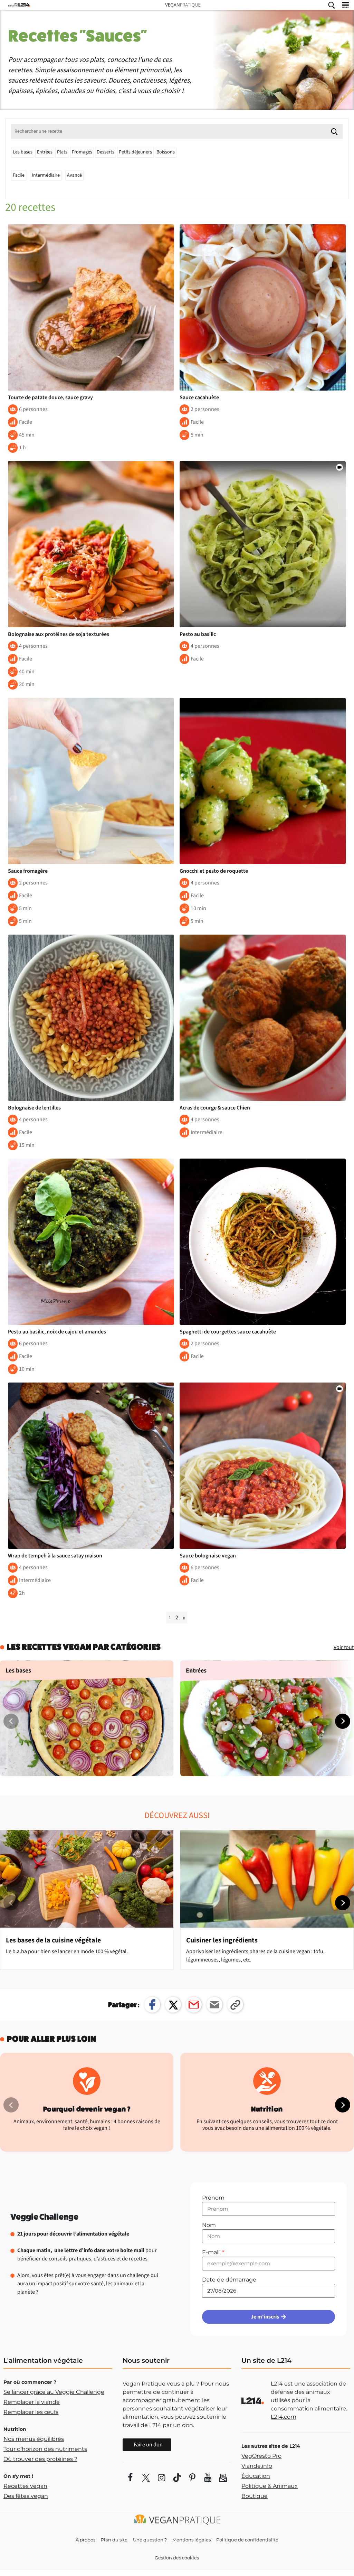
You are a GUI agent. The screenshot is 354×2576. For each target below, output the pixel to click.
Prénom (213, 2198)
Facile (19, 175)
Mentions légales (192, 2540)
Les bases (23, 152)
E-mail (212, 2252)
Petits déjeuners (135, 152)
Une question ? (150, 2540)
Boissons (166, 152)
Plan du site (114, 2540)
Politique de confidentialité (247, 2540)
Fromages (82, 152)
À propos (85, 2540)
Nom (209, 2225)
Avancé (74, 175)
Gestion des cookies (177, 2558)
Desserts (106, 152)
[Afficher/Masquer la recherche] (332, 5)
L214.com (284, 2417)
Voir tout (344, 1647)
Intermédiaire (46, 175)
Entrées (45, 152)
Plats (62, 152)
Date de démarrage (229, 2280)
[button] (343, 1721)
